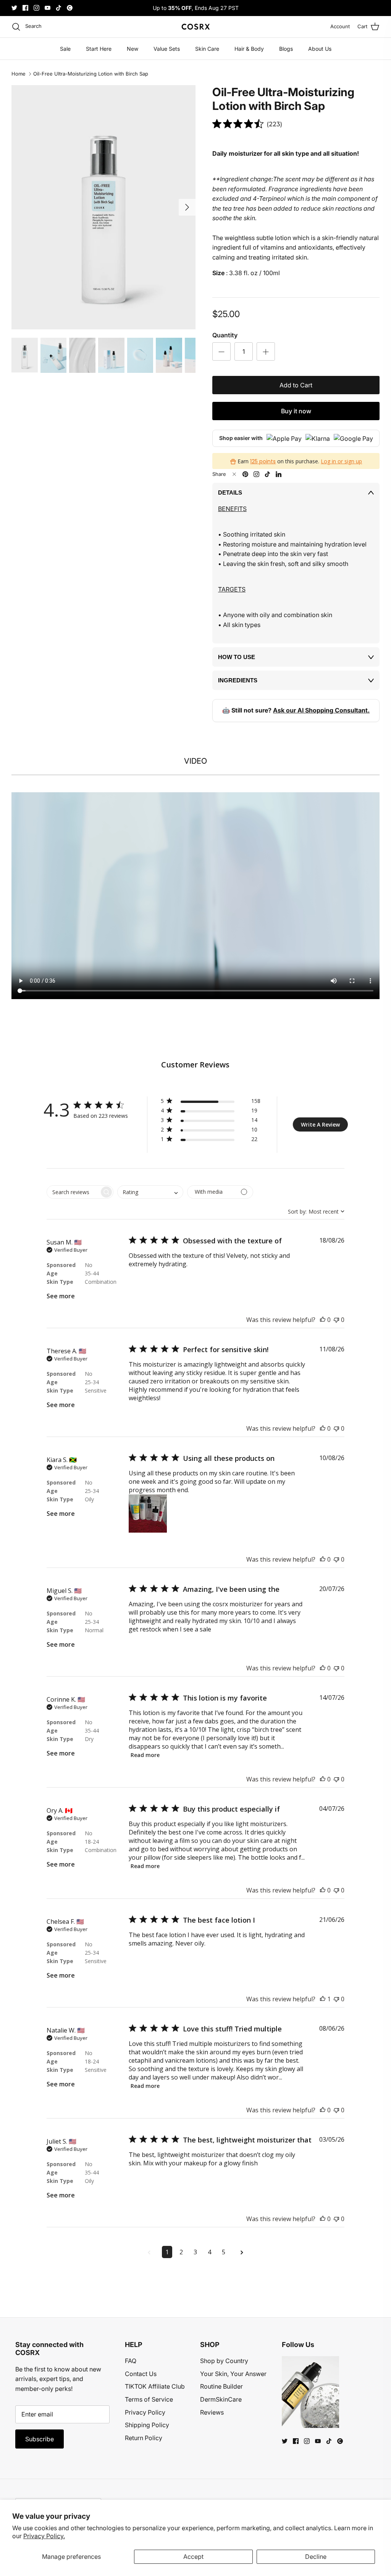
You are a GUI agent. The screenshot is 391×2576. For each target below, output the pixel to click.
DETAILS (230, 492)
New (132, 49)
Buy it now (296, 411)
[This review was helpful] (323, 1320)
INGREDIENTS (238, 680)
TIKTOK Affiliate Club (155, 2386)
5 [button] (224, 2252)
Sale (65, 49)
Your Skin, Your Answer (233, 2374)
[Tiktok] (59, 8)
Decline (316, 2557)
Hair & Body (249, 49)
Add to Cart (296, 385)
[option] (103, 207)
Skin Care (207, 49)
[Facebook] (25, 8)
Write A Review (320, 1124)
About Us (320, 49)
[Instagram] (36, 8)
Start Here (99, 49)
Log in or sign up (341, 461)
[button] (211, 1102)
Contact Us (141, 2374)
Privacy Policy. (44, 2536)
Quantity (225, 335)
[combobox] (150, 1192)
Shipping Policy (147, 2425)
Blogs (286, 49)
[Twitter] (14, 8)
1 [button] (167, 2252)
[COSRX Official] (196, 27)
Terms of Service (149, 2399)
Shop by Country (224, 2361)
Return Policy (144, 2438)
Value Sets (167, 49)
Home (19, 74)
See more (61, 1296)
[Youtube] (48, 8)
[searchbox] (73, 1192)
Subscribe (40, 2439)
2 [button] (181, 2252)
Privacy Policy (145, 2412)
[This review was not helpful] (336, 1320)
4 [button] (209, 2252)
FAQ (131, 2361)
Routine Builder (221, 2386)
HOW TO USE (237, 657)
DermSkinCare (221, 2399)
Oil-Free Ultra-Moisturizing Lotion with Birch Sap (91, 74)
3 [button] (195, 2252)
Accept (193, 2557)
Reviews (212, 2412)
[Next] (187, 207)
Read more (145, 1755)
